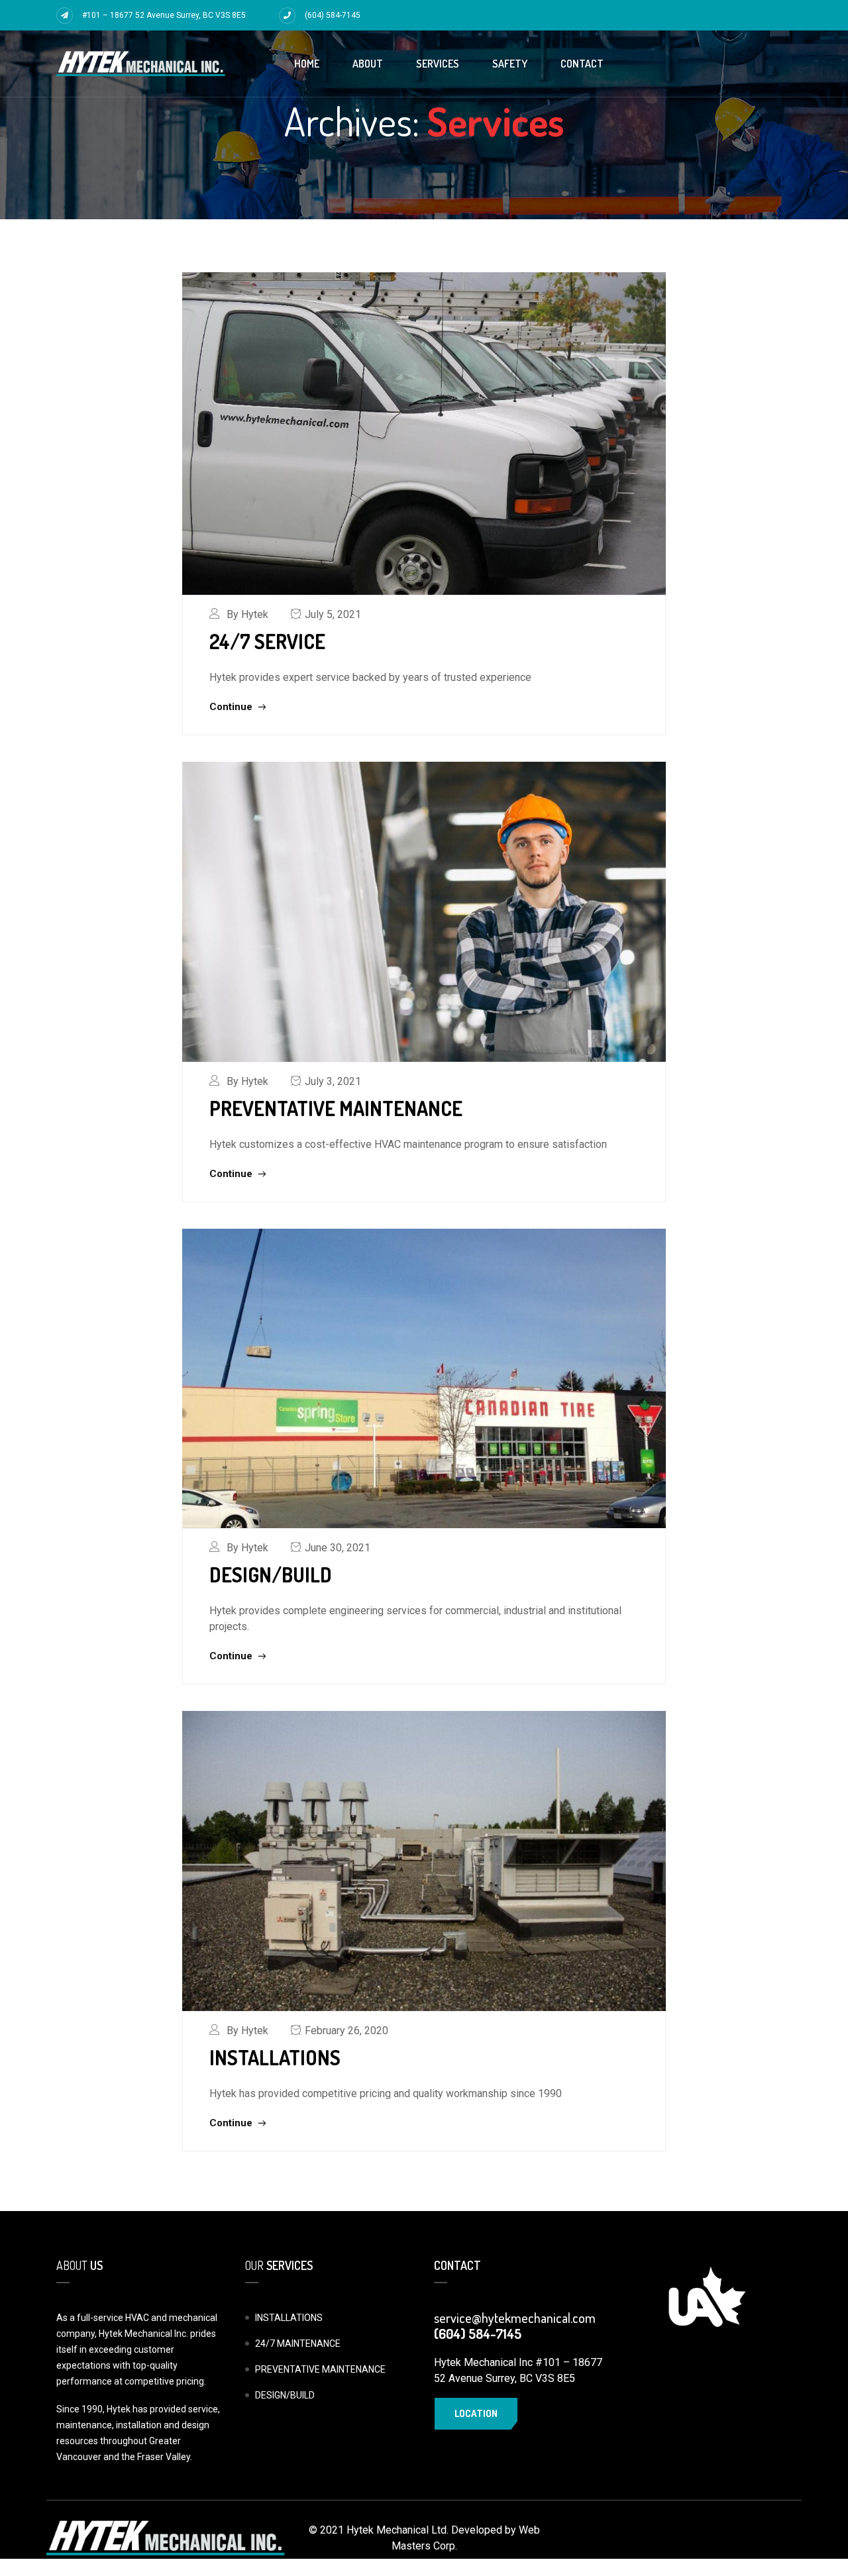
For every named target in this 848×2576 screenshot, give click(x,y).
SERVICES (438, 64)
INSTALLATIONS (275, 2057)
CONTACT (582, 64)
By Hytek (247, 614)
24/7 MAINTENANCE (298, 2344)
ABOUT (368, 64)
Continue (232, 707)
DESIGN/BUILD (271, 1574)
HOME (307, 64)
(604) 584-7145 (333, 15)
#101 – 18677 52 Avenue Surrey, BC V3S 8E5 (164, 15)
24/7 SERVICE (267, 641)
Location (476, 2413)
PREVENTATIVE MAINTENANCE (336, 1108)
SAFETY (510, 64)
